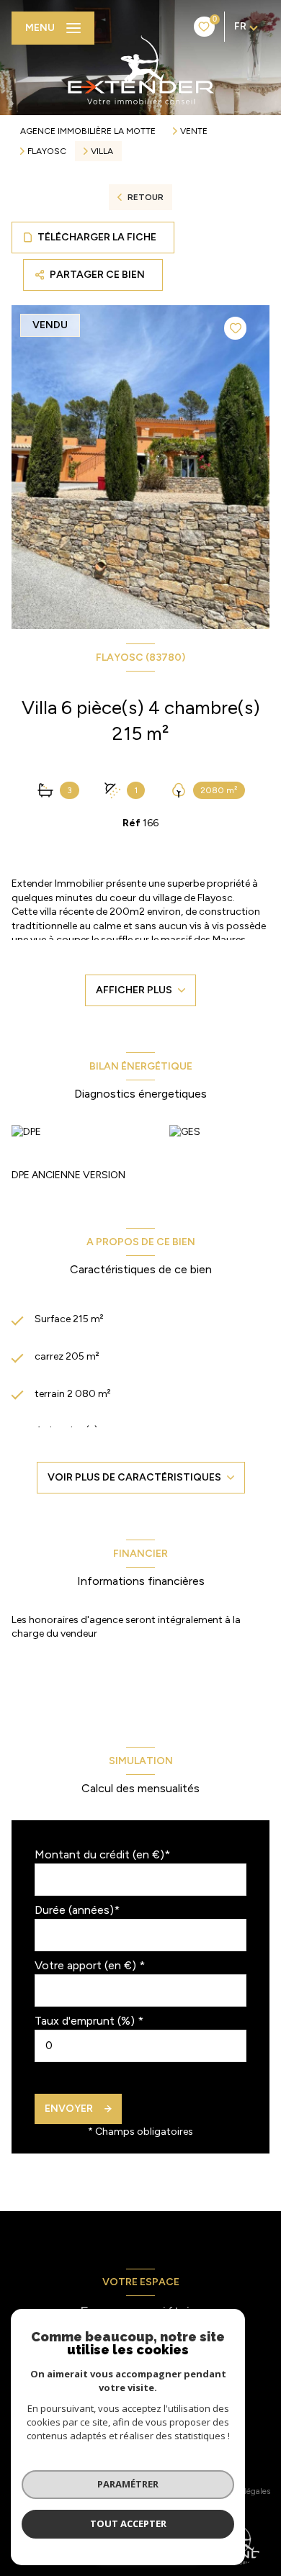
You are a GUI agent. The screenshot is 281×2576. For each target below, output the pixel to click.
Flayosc (47, 151)
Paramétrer (128, 2484)
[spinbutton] (140, 2046)
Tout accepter (128, 2523)
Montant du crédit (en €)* (102, 1854)
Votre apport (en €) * (90, 1965)
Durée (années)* (77, 1910)
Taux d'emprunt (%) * (89, 2021)
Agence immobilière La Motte (88, 131)
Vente (194, 131)
